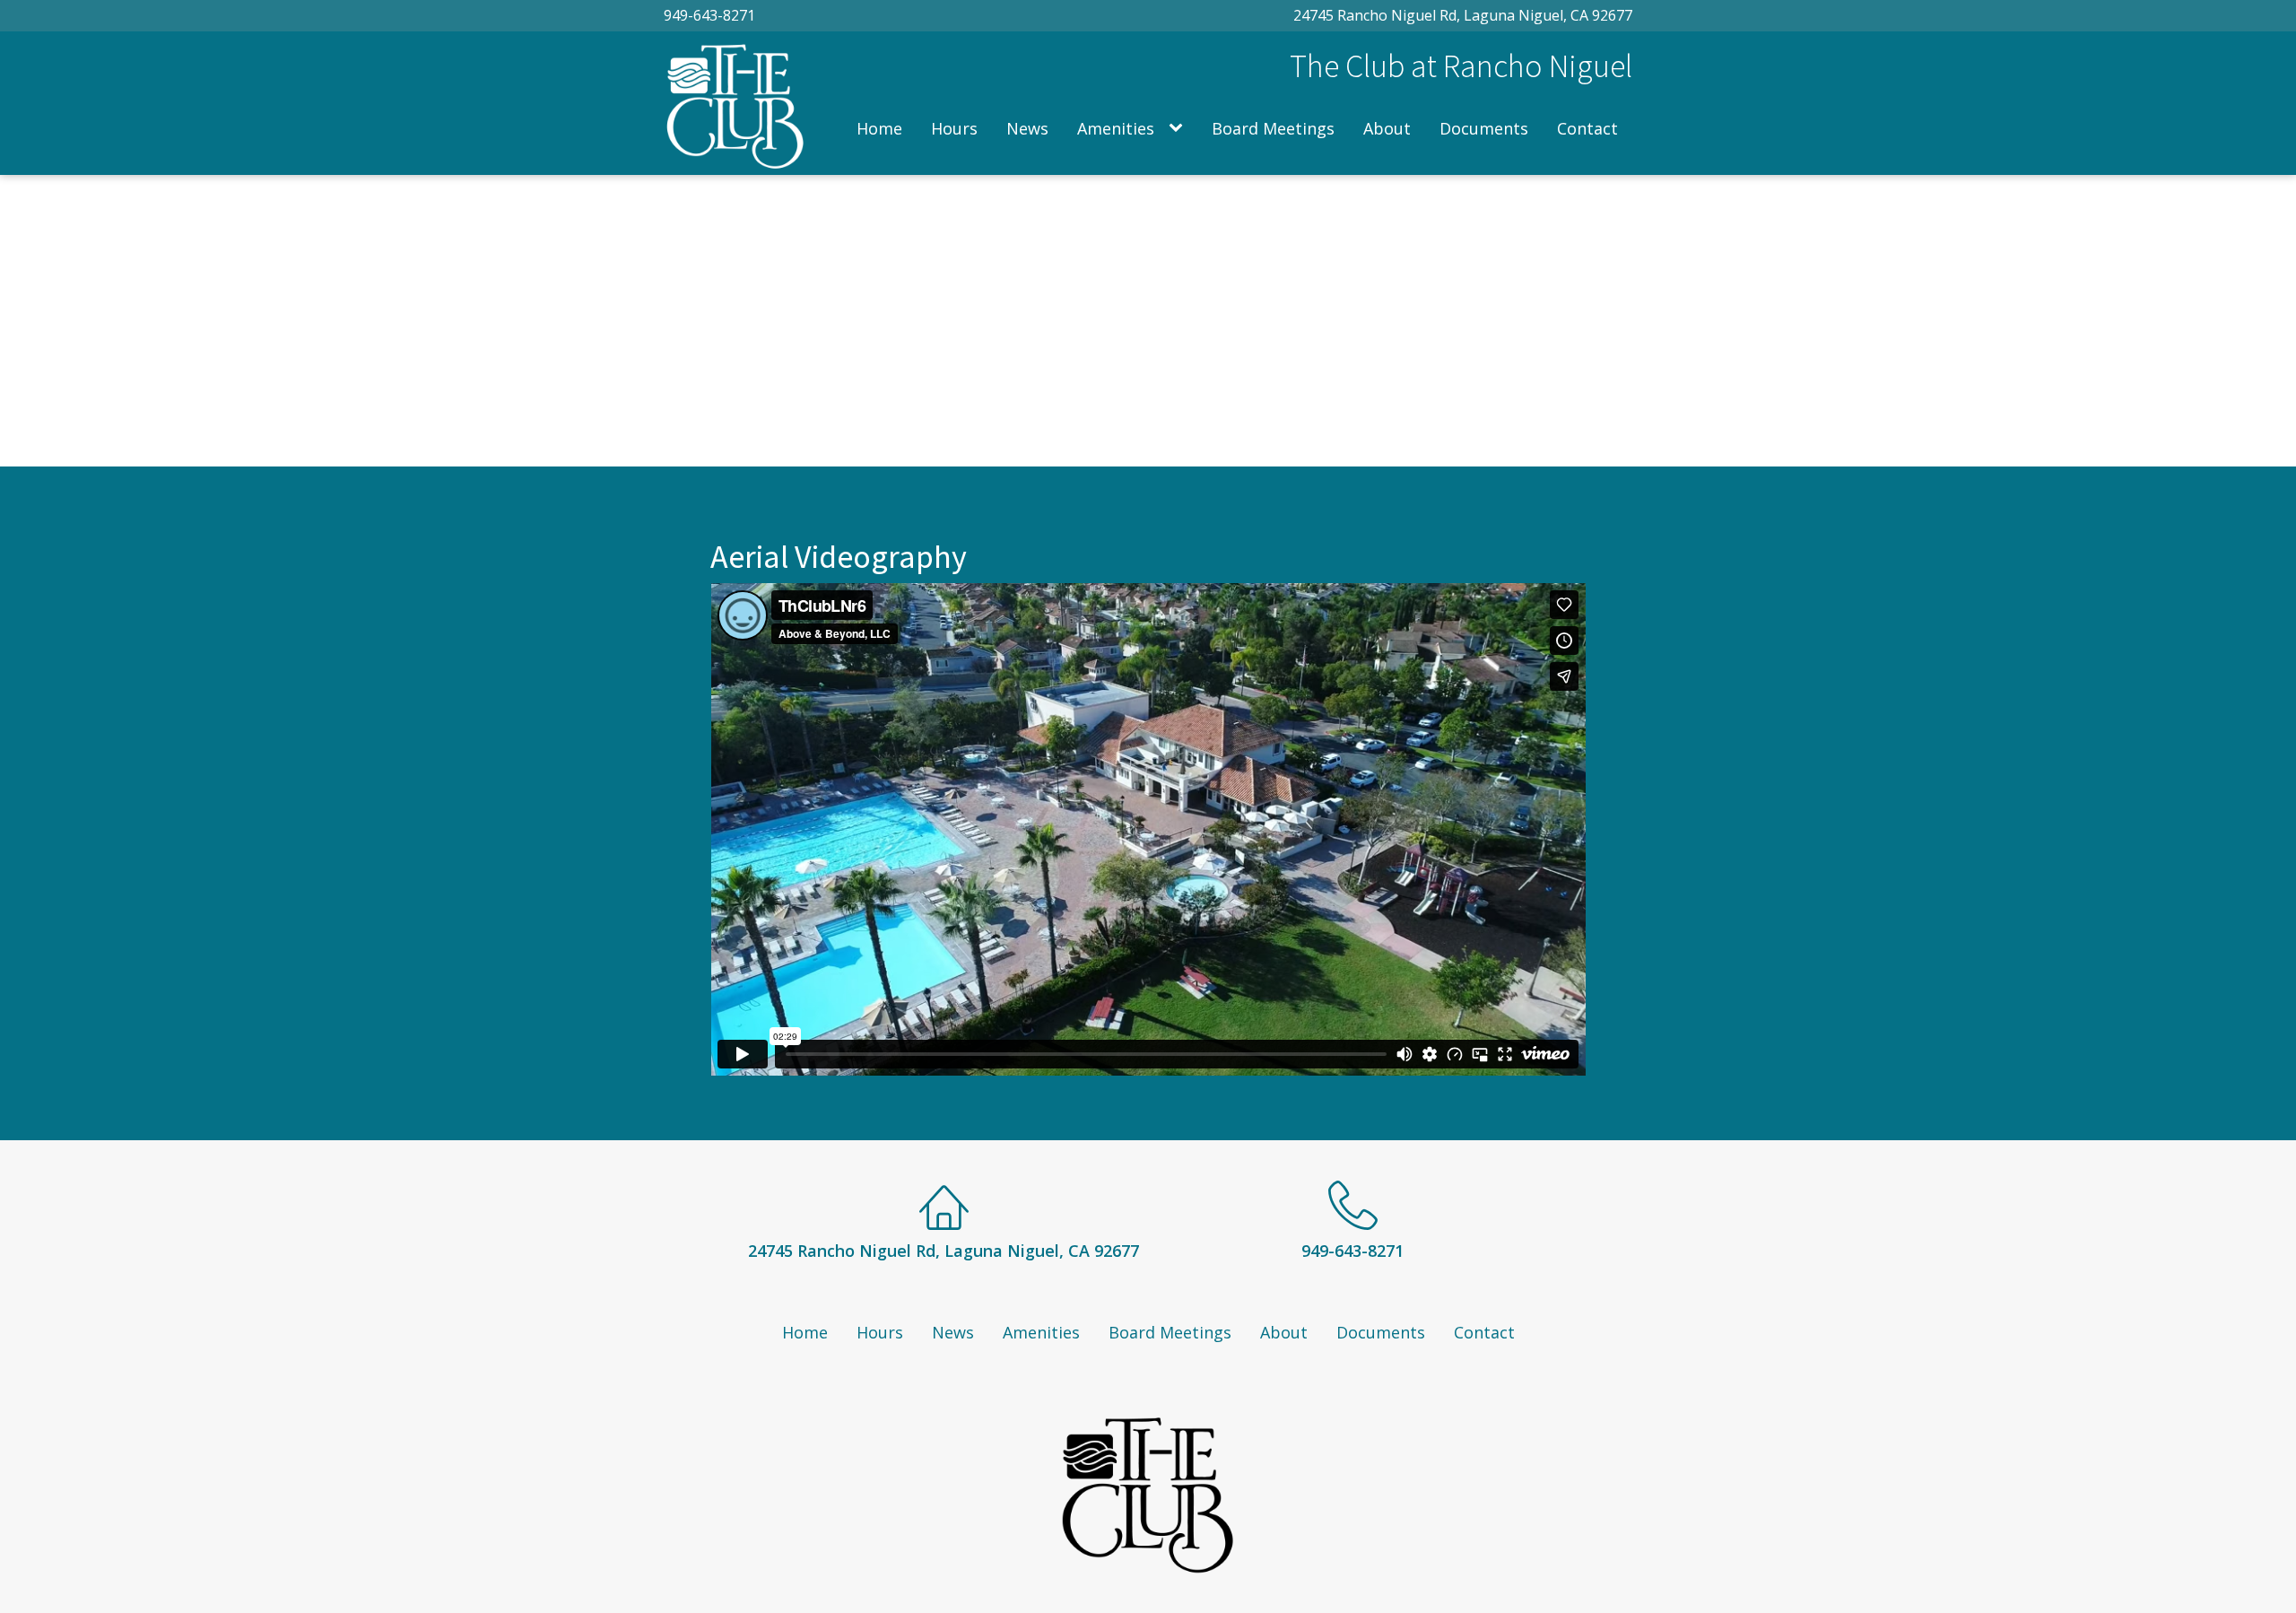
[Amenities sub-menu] (1179, 129)
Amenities (1116, 128)
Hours (954, 128)
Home (879, 128)
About (1387, 128)
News (1027, 128)
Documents (1484, 128)
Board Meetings (1273, 128)
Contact (1587, 128)
